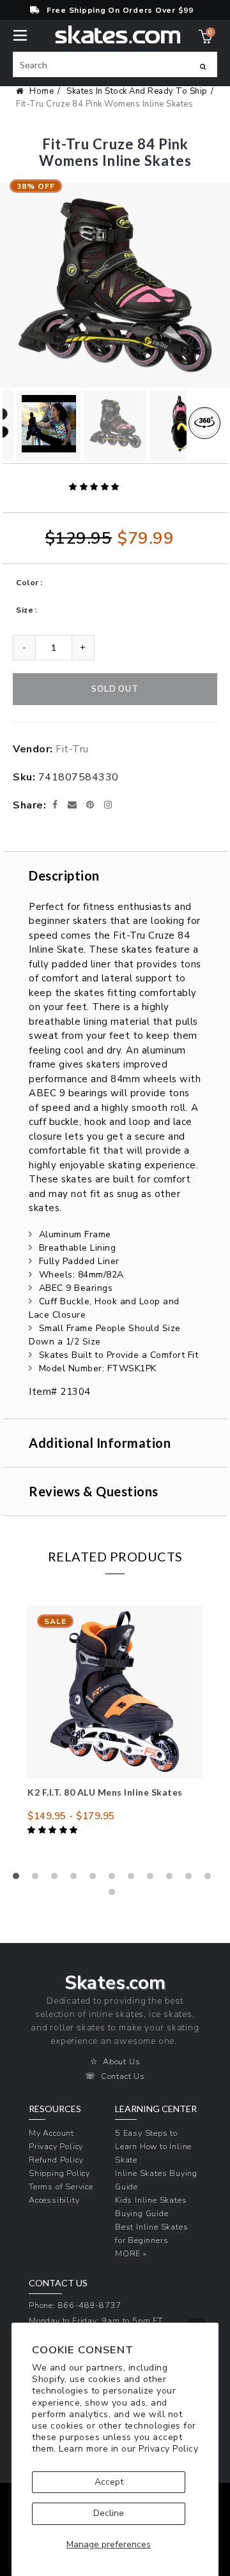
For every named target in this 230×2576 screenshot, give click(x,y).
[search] (115, 64)
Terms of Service (61, 2186)
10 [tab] (192, 1879)
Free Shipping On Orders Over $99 (120, 10)
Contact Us (123, 2076)
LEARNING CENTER (156, 2109)
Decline (109, 2513)
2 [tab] (38, 1879)
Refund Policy (56, 2160)
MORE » (131, 2253)
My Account (51, 2133)
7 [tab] (134, 1879)
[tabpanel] (115, 1721)
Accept (109, 2482)
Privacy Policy (168, 2449)
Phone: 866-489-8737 (75, 2305)
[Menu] (20, 34)
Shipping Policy (59, 2173)
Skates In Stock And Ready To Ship (137, 91)
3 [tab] (57, 1879)
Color (27, 583)
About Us (121, 2061)
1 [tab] (19, 1879)
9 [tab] (172, 1879)
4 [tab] (77, 1879)
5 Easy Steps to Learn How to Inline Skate (153, 2146)
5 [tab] (96, 1879)
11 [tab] (211, 1879)
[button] (95, 487)
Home (42, 91)
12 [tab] (115, 1895)
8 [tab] (153, 1879)
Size (25, 610)
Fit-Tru (72, 749)
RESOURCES (55, 2109)
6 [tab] (115, 1879)
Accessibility (54, 2200)
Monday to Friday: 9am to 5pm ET (96, 2320)
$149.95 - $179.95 (71, 1816)
